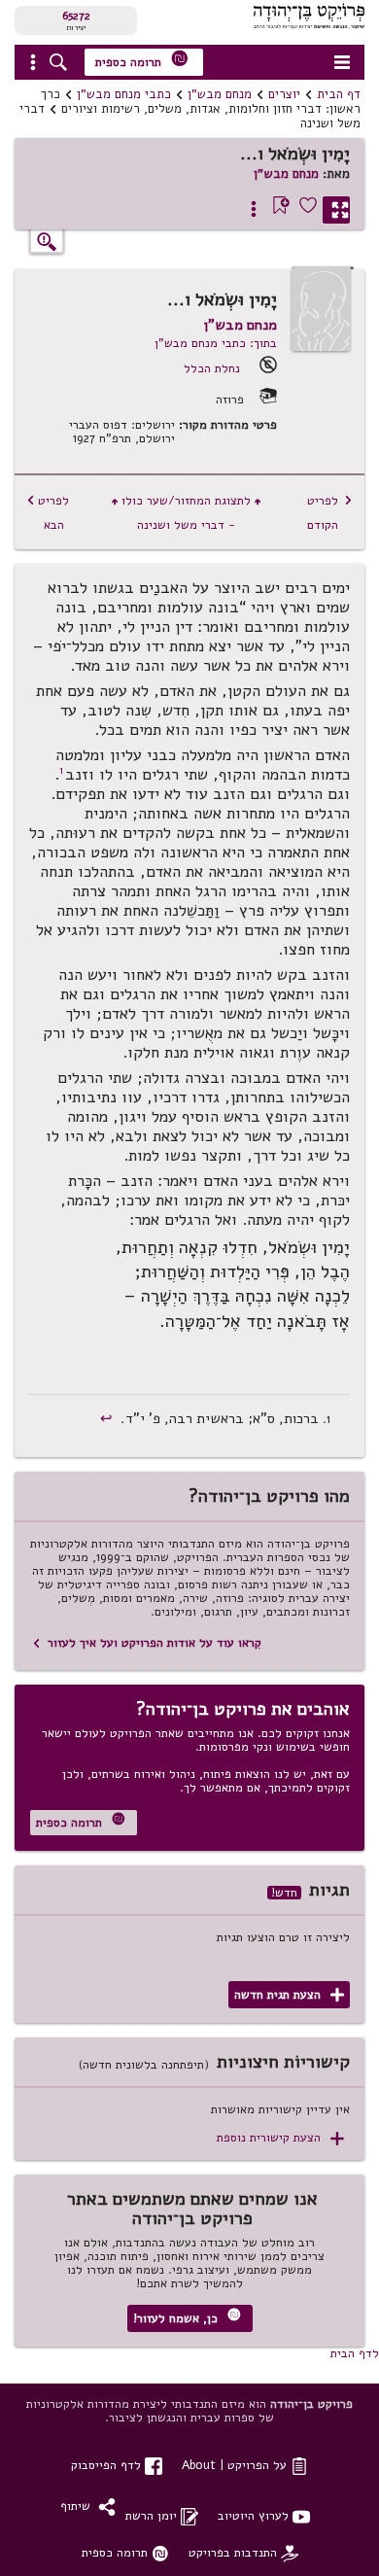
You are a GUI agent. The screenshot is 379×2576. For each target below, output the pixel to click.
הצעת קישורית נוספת (280, 2138)
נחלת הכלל (212, 368)
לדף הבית (355, 2353)
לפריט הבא (48, 512)
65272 (76, 16)
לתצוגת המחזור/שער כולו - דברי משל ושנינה (186, 512)
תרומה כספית (142, 60)
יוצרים (284, 94)
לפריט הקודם (330, 512)
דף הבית (339, 94)
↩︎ (108, 1418)
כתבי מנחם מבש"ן (124, 94)
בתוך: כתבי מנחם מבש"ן (216, 343)
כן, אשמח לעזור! (187, 2317)
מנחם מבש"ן (220, 94)
